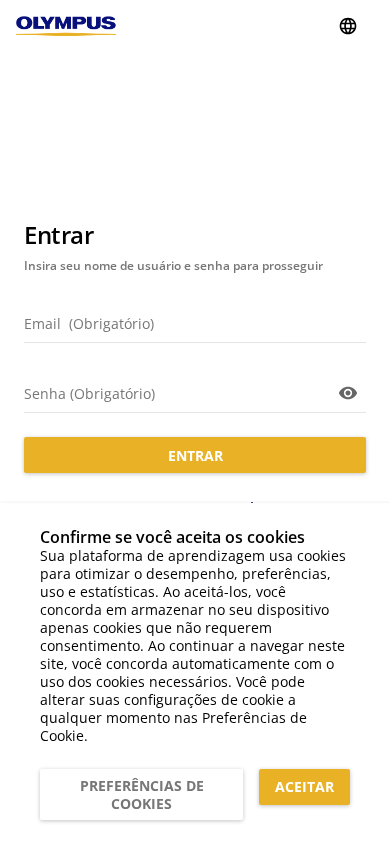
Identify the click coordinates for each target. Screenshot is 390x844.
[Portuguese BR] (348, 26)
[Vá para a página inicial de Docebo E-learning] (66, 25)
